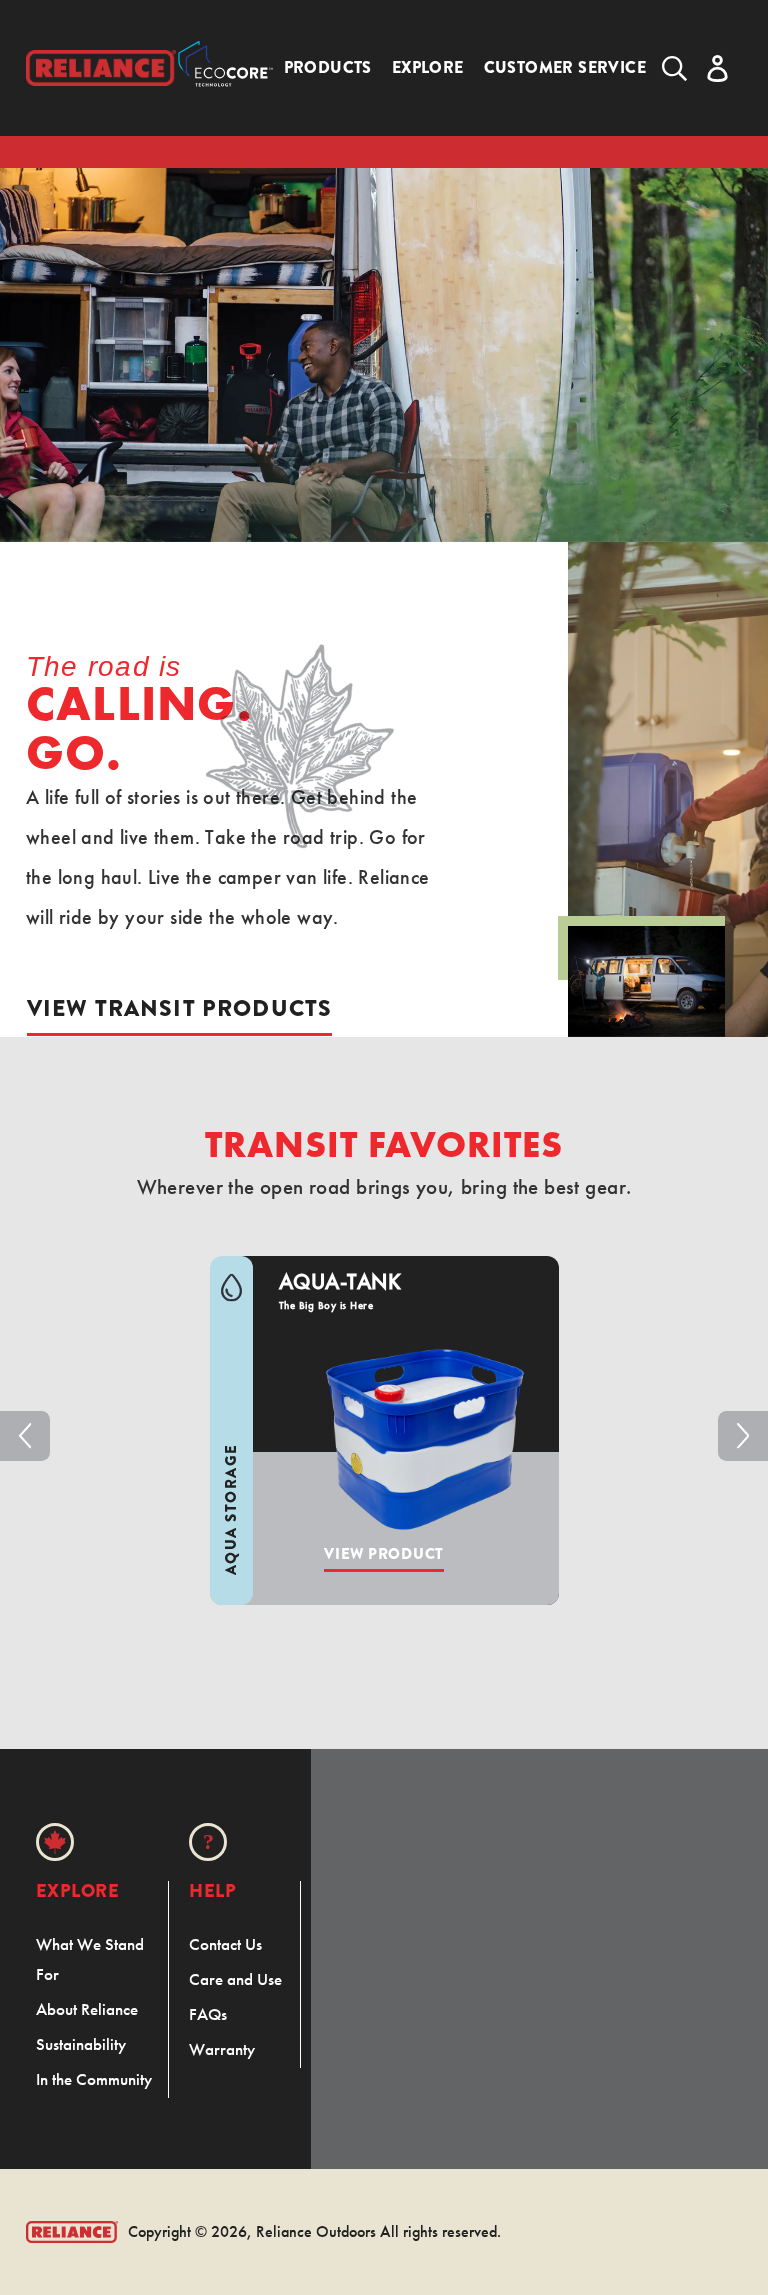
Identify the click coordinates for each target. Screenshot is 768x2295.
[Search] (674, 68)
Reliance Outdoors (316, 2231)
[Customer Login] (717, 68)
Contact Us (225, 1944)
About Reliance (87, 2009)
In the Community (94, 2079)
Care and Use (235, 1979)
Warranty (222, 2049)
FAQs (208, 2014)
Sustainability (81, 2044)
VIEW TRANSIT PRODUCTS (179, 1008)
